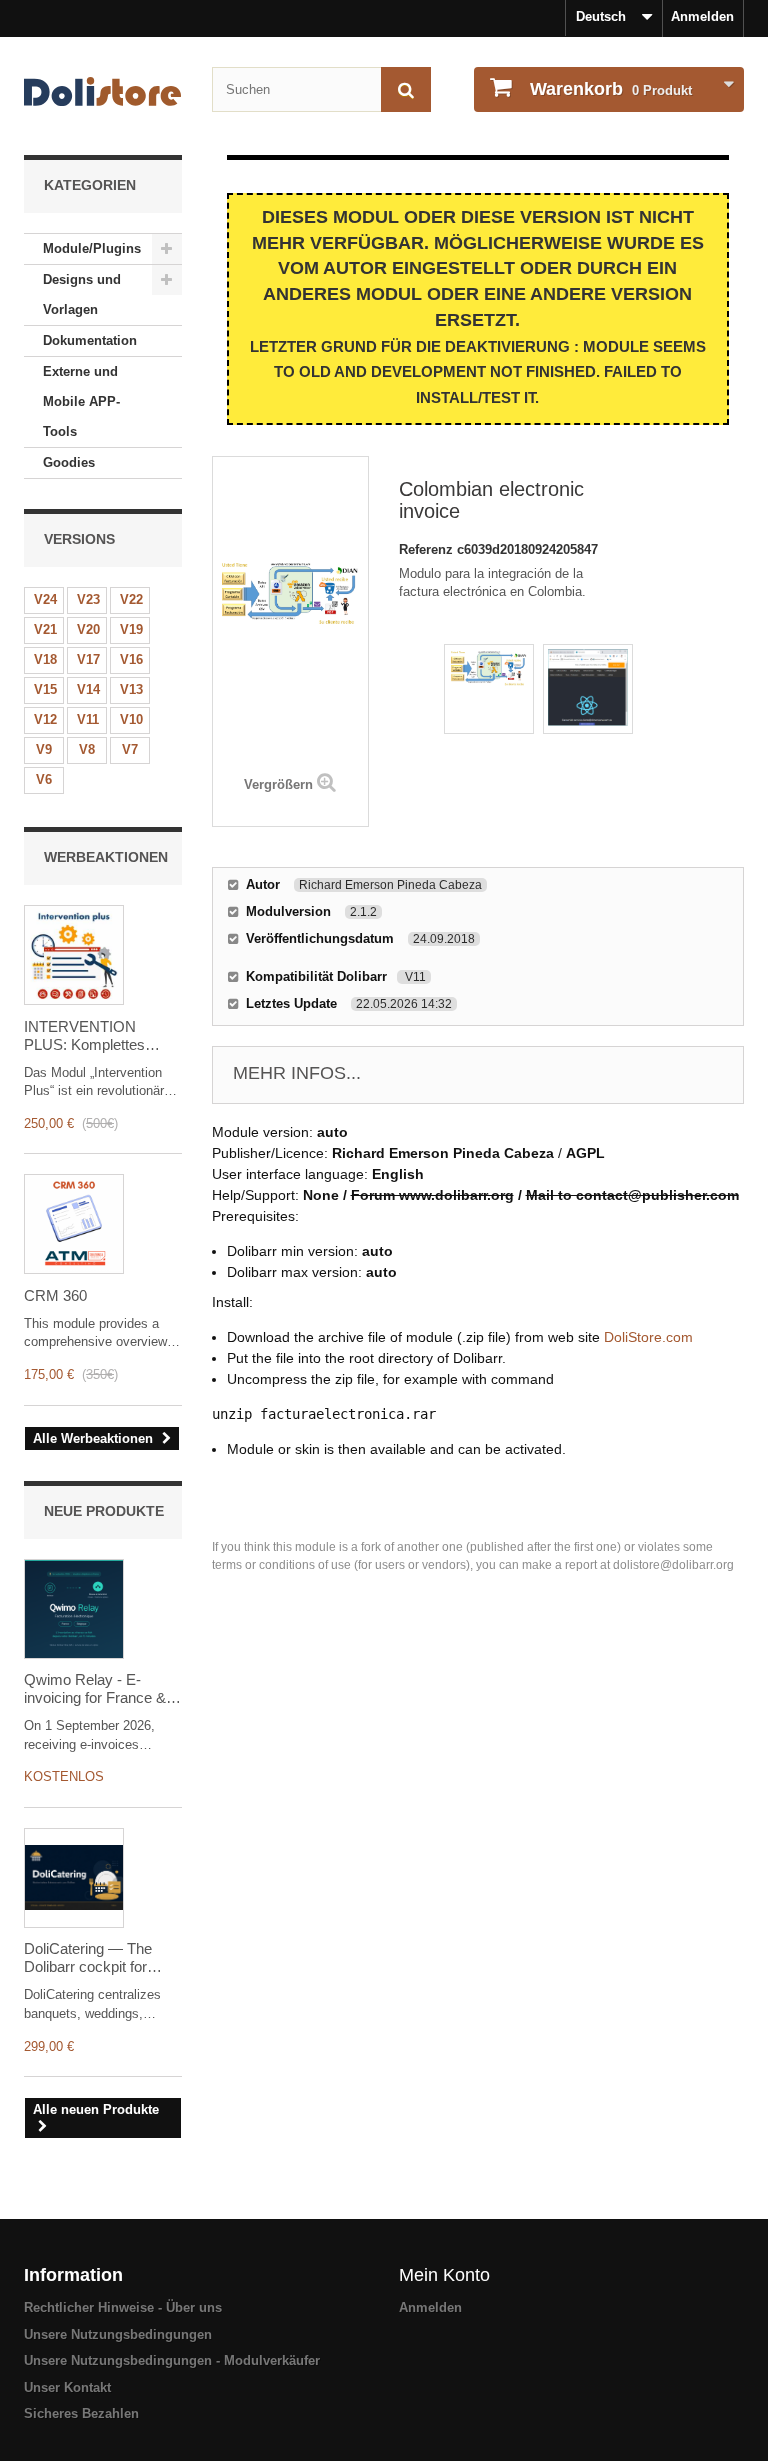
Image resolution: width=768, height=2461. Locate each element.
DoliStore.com (648, 1337)
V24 (45, 599)
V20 (88, 629)
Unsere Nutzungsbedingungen (118, 2334)
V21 (45, 629)
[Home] (103, 91)
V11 (88, 719)
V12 (45, 719)
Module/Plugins (92, 248)
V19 (131, 629)
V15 (45, 689)
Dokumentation (90, 340)
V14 (88, 689)
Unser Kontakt (67, 2387)
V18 (45, 659)
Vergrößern (278, 784)
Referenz (428, 549)
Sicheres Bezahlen (81, 2413)
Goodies (69, 462)
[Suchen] (406, 89)
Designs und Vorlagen (82, 294)
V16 (131, 659)
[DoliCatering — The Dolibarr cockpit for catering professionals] (74, 1878)
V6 (44, 779)
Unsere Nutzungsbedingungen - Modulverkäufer (172, 2360)
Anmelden (702, 16)
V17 (88, 659)
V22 (131, 599)
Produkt (611, 89)
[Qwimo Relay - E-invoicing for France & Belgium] (74, 1609)
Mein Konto (444, 2275)
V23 (88, 599)
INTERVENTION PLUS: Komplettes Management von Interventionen (84, 1036)
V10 (131, 719)
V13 (131, 689)
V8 (87, 749)
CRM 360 (55, 1295)
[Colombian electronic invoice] (489, 689)
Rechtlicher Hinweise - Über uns (123, 2307)
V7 (130, 749)
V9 (44, 749)
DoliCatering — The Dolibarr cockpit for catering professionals (95, 1958)
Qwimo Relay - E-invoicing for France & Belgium (95, 1689)
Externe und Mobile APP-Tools (81, 401)
